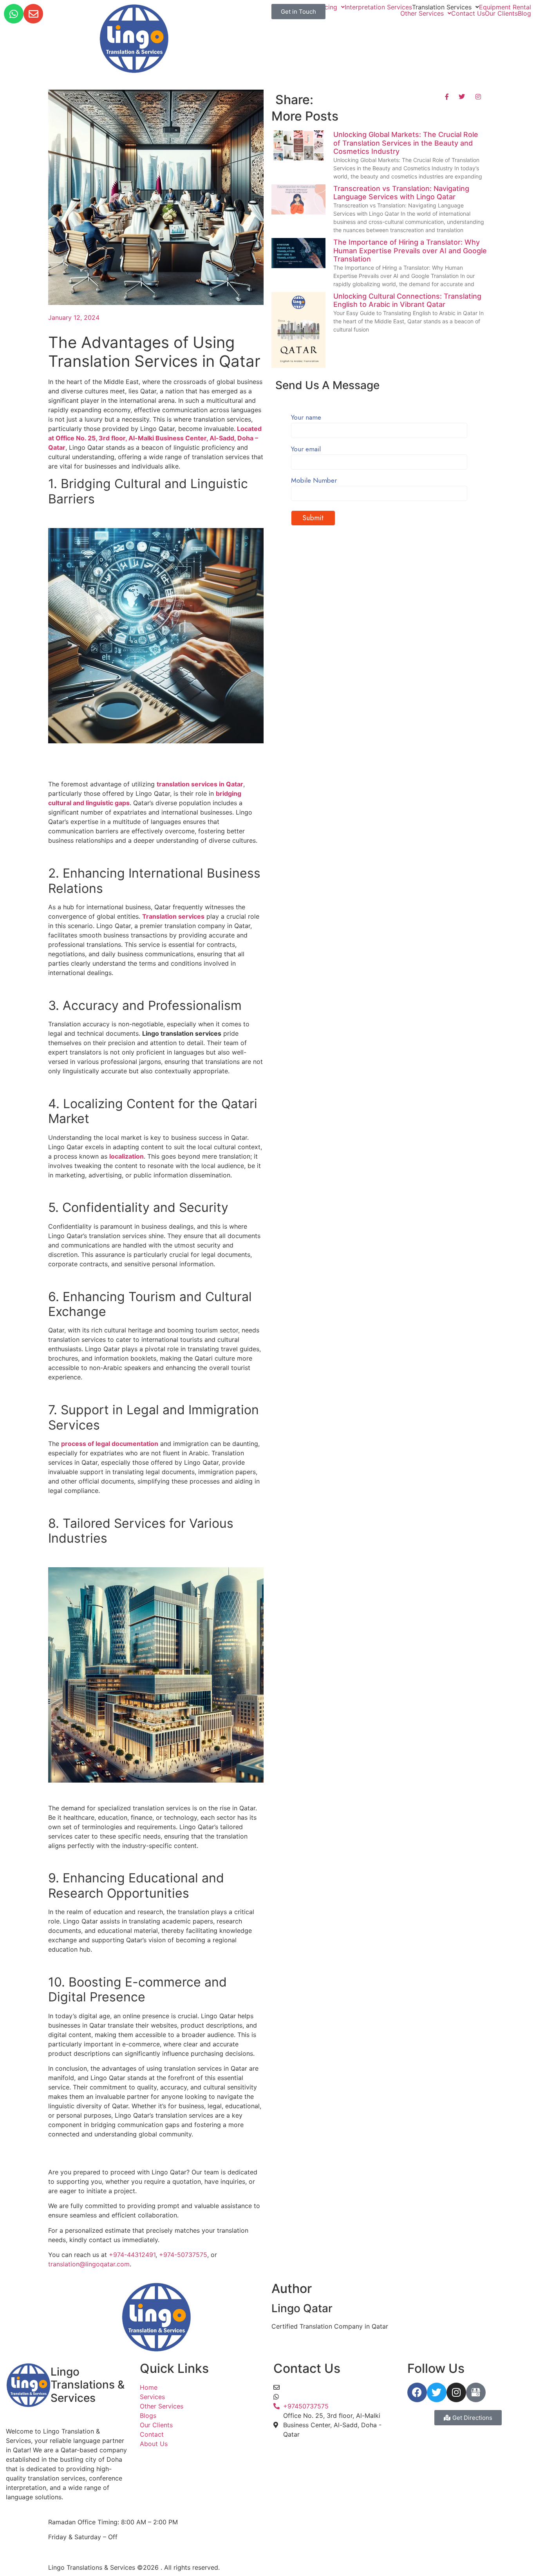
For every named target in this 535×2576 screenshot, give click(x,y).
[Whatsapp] (14, 14)
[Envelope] (33, 14)
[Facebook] (417, 2392)
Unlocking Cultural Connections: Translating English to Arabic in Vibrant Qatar (407, 300)
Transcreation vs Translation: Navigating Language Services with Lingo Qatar (401, 193)
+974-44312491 (132, 2255)
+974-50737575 (183, 2255)
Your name (306, 418)
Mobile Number (314, 481)
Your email (306, 450)
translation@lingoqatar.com (89, 2264)
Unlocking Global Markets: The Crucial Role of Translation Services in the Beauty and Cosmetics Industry (406, 143)
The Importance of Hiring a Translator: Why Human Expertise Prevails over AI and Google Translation (410, 251)
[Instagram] (456, 2392)
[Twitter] (437, 2392)
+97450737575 (306, 2397)
